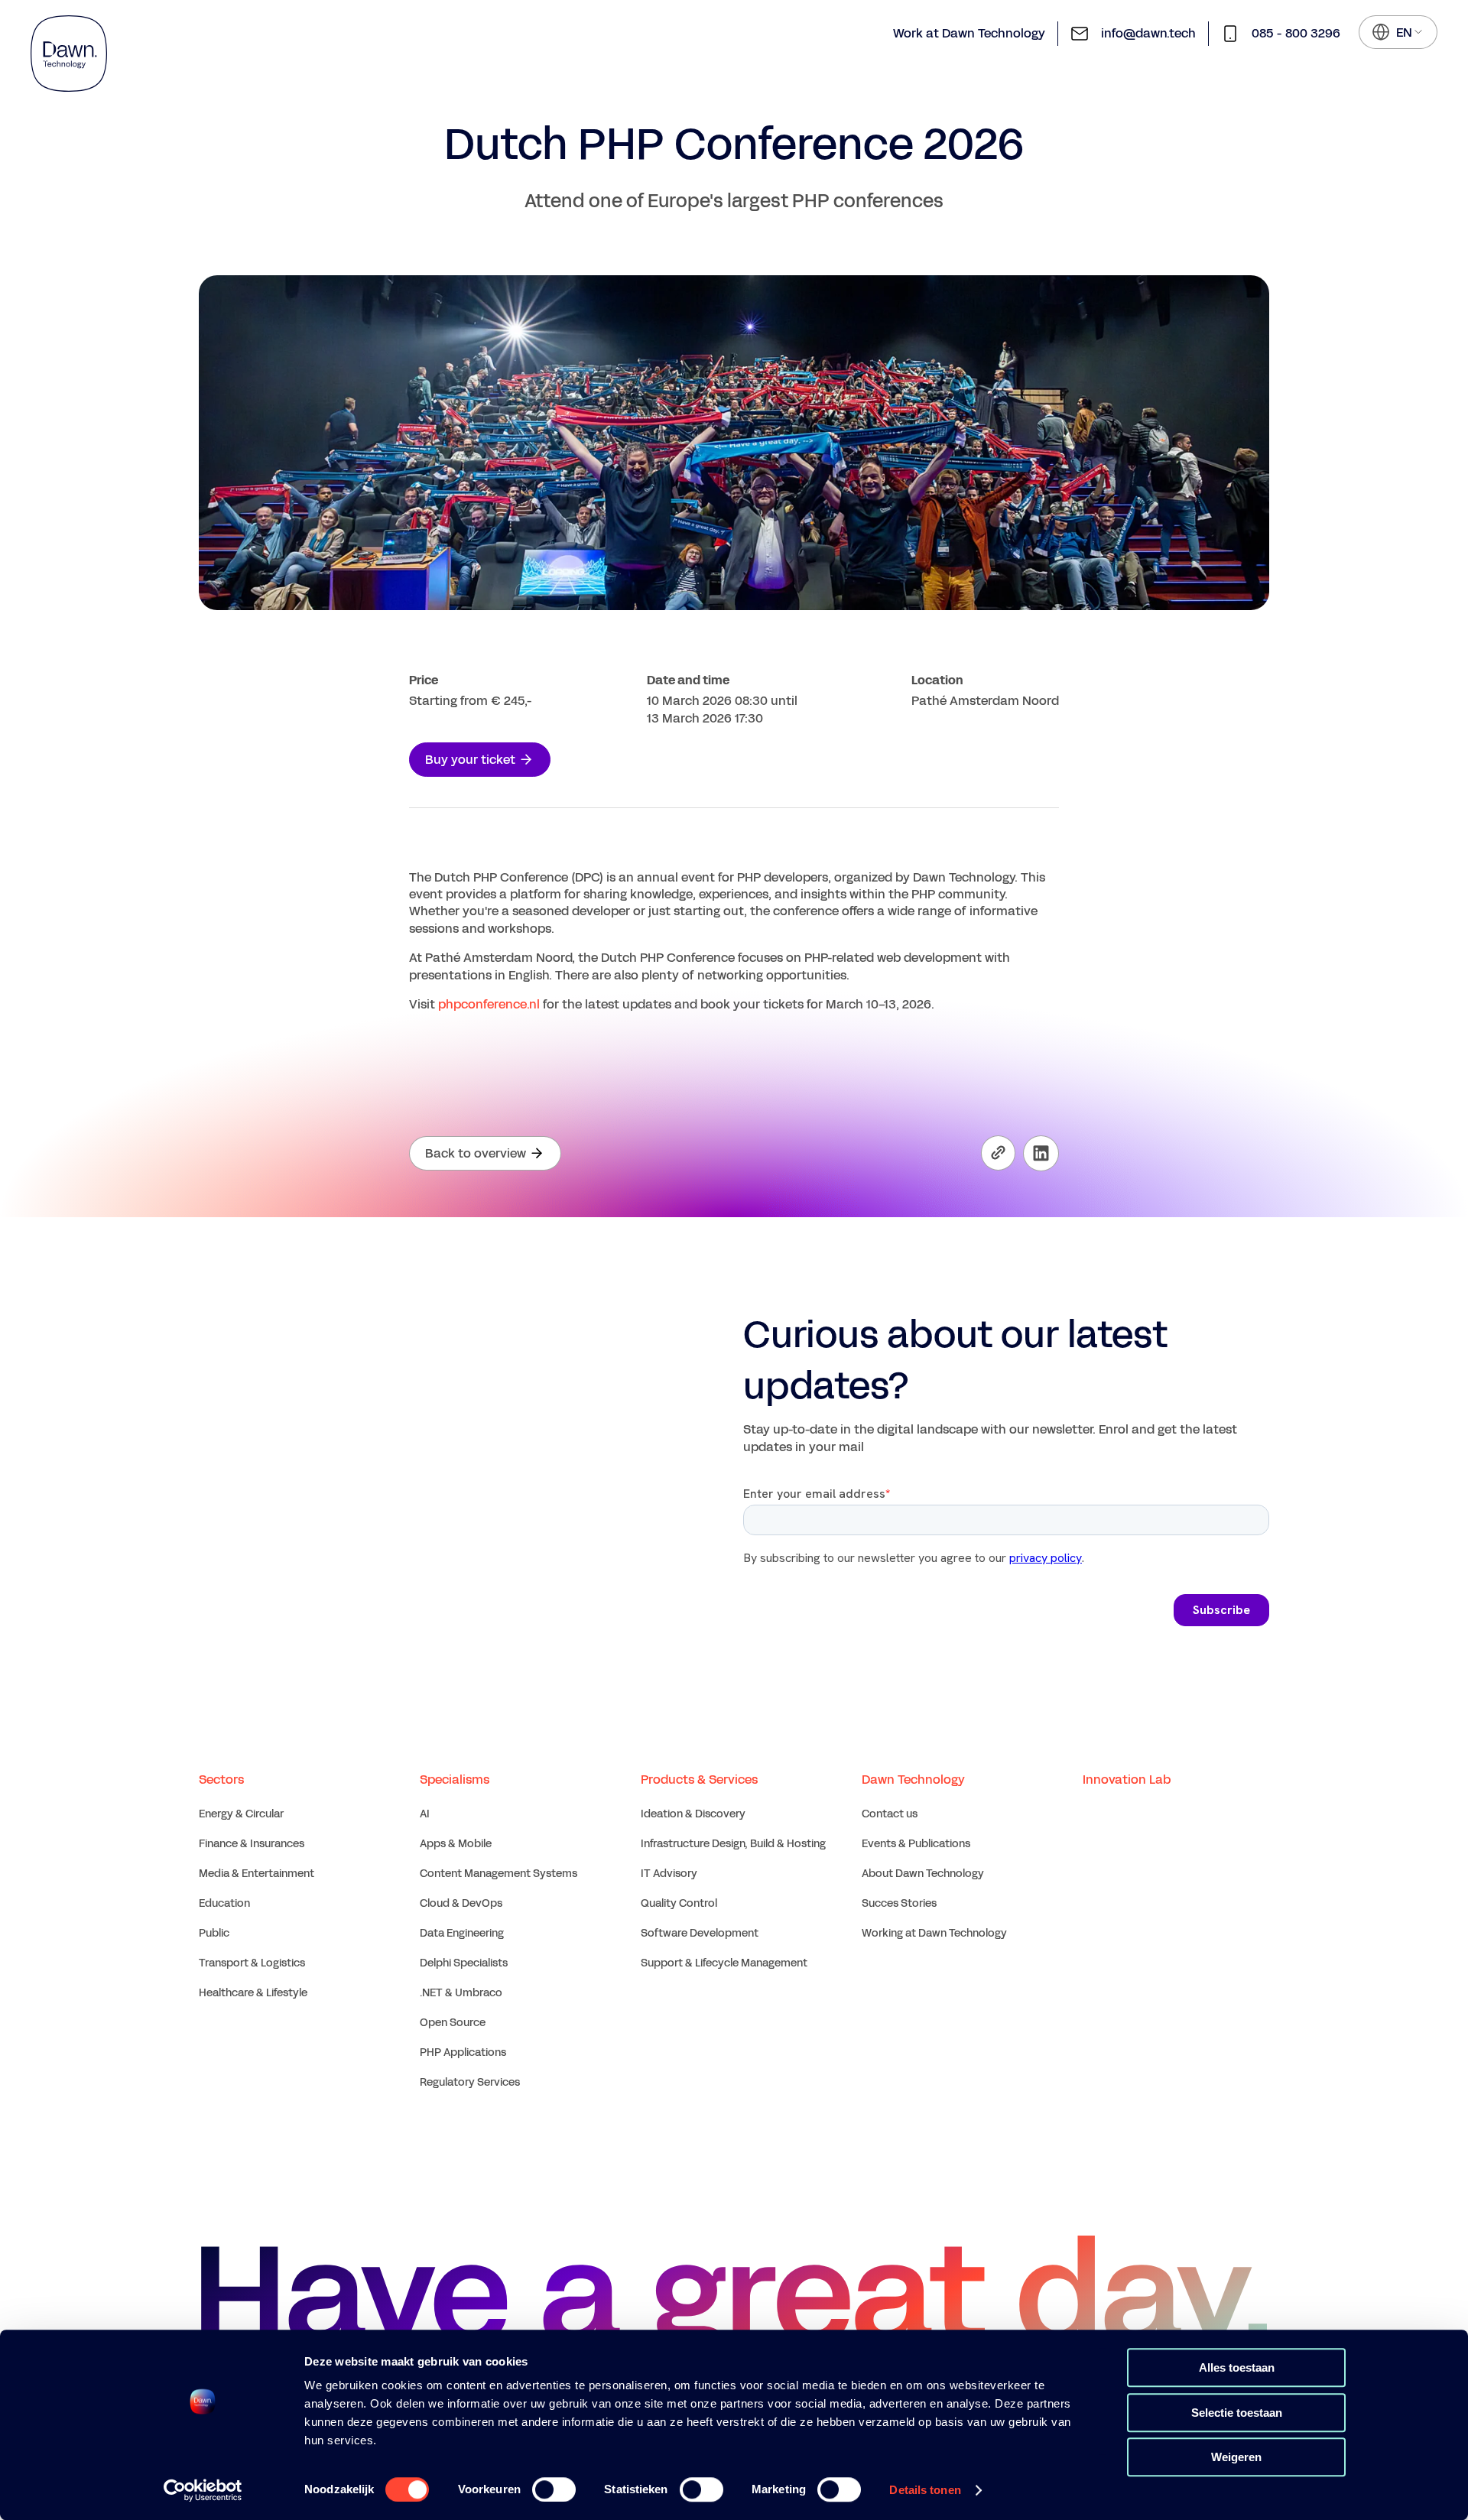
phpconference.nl (489, 1004)
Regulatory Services (470, 2082)
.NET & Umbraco (461, 1993)
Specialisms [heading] (455, 1780)
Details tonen (925, 2490)
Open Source (453, 2023)
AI (425, 1814)
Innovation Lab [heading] (1127, 1780)
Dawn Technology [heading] (913, 1780)
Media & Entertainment (257, 1874)
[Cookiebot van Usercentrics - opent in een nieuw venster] (203, 2490)
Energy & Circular (241, 1814)
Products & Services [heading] (699, 1780)
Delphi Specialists (464, 1963)
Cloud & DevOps (461, 1903)
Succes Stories (899, 1903)
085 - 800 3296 (1296, 33)
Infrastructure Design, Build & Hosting (733, 1844)
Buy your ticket (470, 760)
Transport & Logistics (252, 1963)
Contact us (890, 1814)
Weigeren (1236, 2457)
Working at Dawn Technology (934, 1933)
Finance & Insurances (252, 1844)
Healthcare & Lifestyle (253, 1993)
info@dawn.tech (1148, 33)
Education (224, 1903)
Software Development (700, 1933)
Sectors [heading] (221, 1780)
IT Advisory (669, 1874)
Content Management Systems (499, 1874)
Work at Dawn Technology (969, 33)
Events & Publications (916, 1844)
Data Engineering (462, 1933)
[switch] (554, 2489)
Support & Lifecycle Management (724, 1963)
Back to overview (476, 1153)
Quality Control (679, 1903)
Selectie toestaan (1237, 2413)
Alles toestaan (1237, 2367)
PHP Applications (463, 2052)
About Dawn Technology (923, 1874)
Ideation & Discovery (693, 1814)
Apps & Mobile (456, 1844)
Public (214, 1933)
